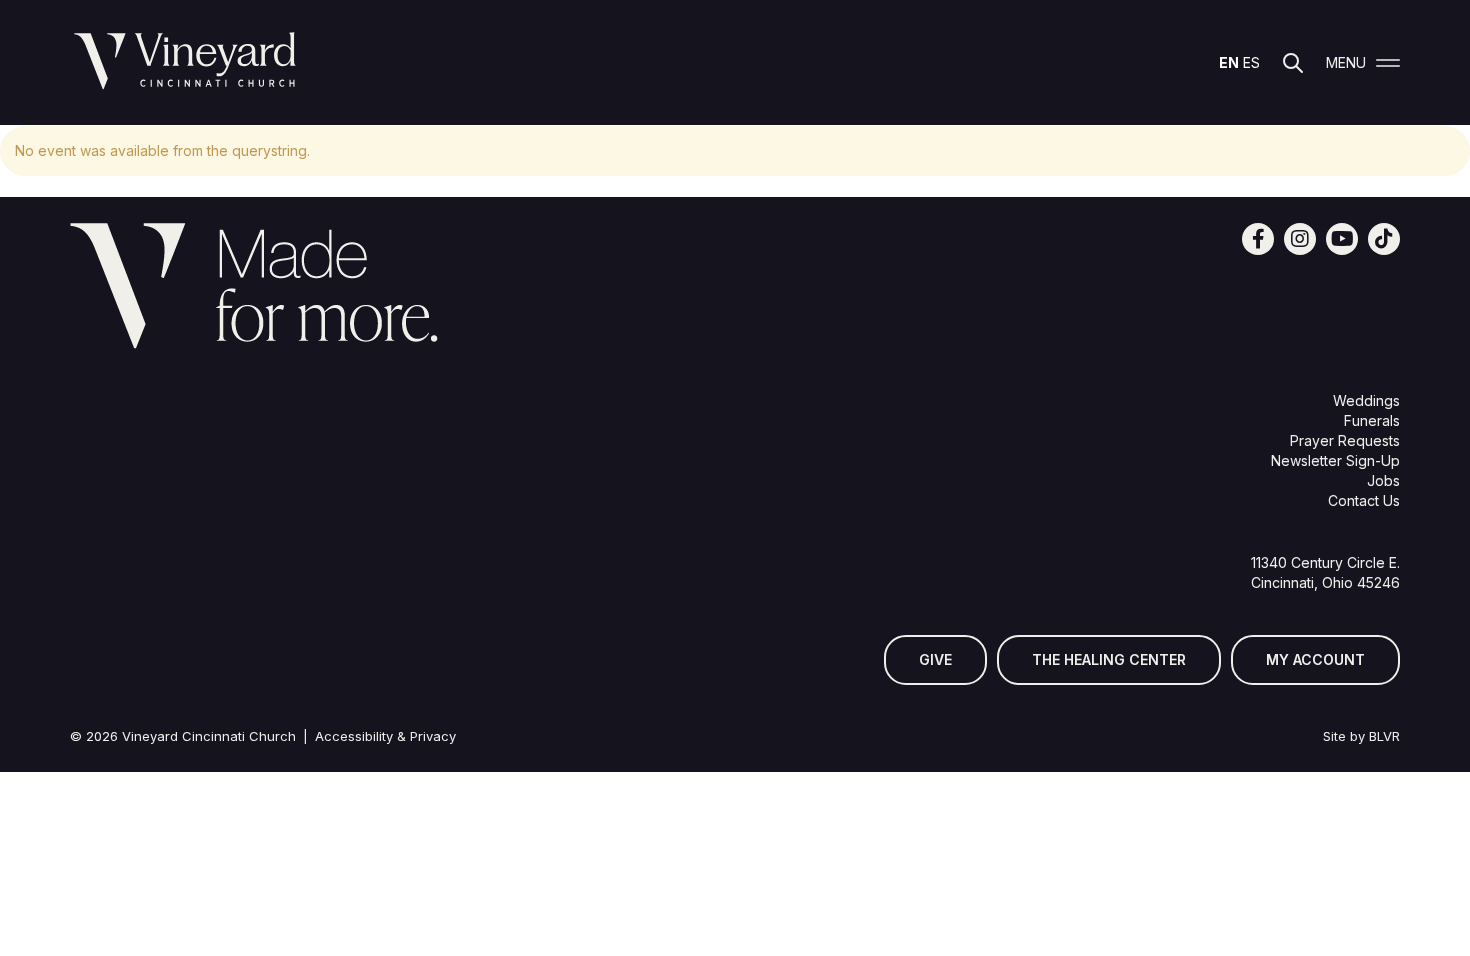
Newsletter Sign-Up (1335, 460)
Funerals (1372, 420)
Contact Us (1364, 500)
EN (1229, 62)
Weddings (1366, 400)
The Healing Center (1109, 659)
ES (1251, 62)
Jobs (1383, 480)
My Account (1315, 659)
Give (935, 659)
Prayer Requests (1345, 440)
